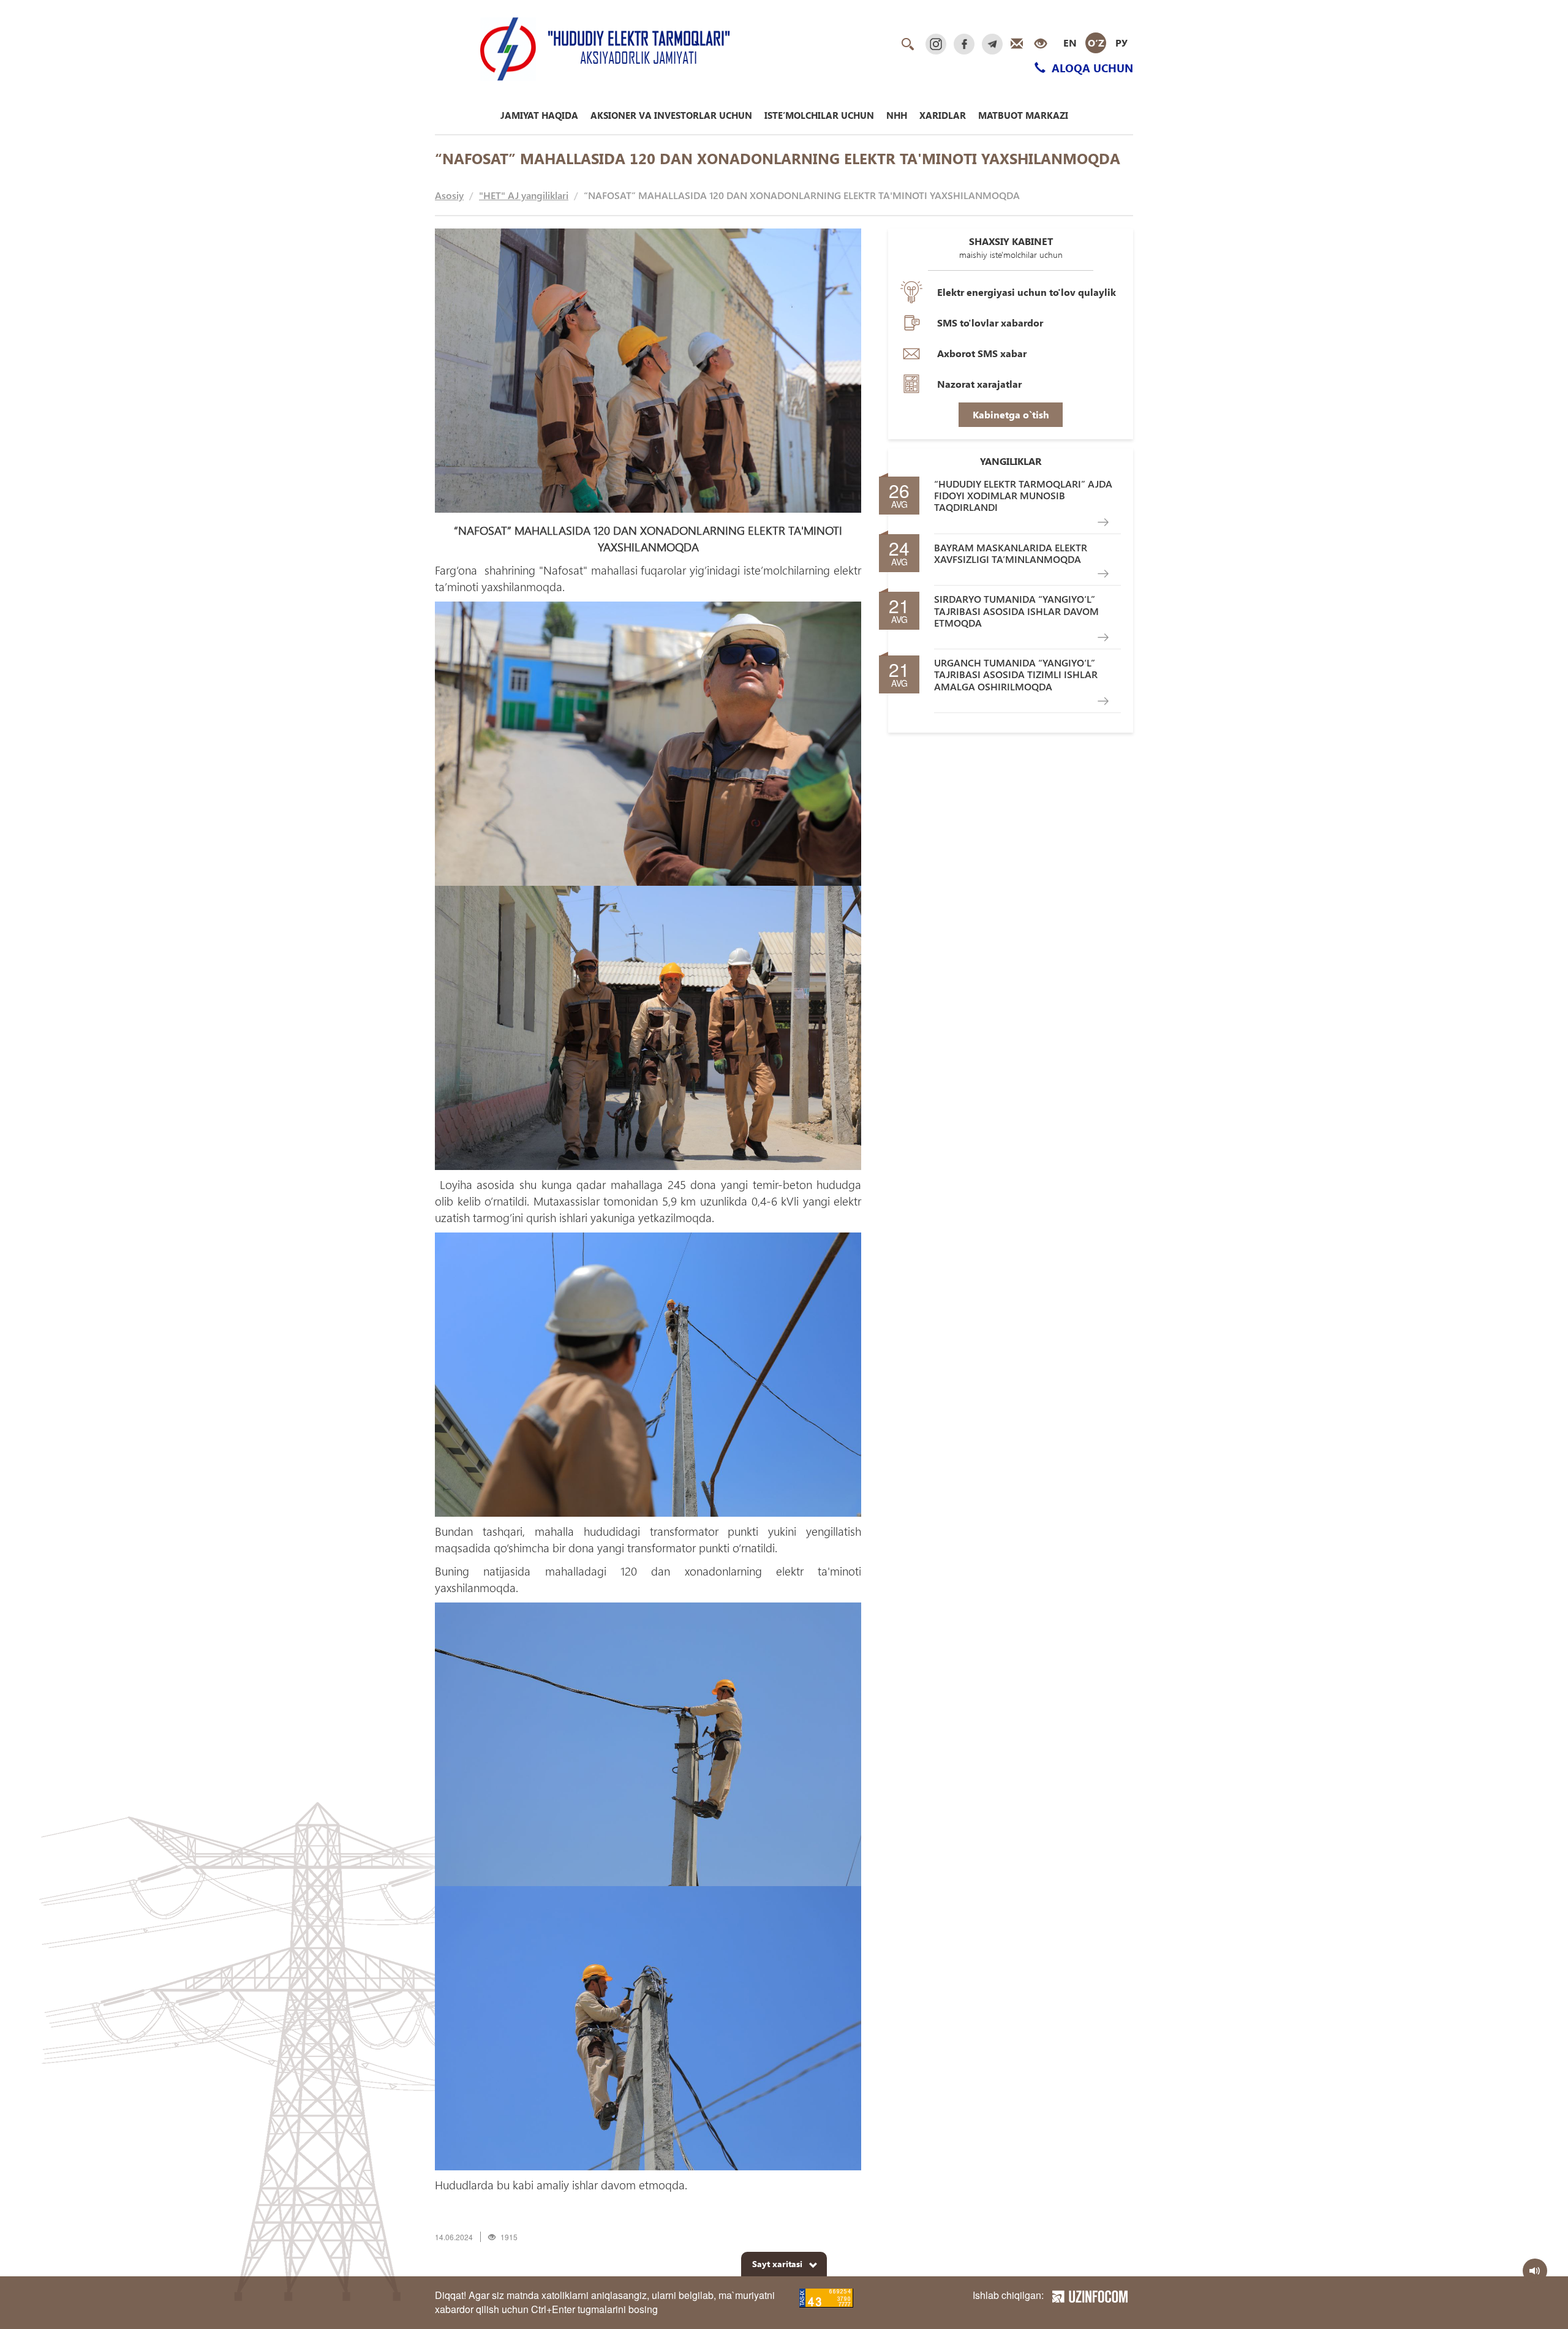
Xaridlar (943, 115)
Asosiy (449, 195)
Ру (1121, 43)
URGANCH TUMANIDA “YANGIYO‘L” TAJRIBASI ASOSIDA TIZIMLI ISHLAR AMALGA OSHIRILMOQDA (1016, 674)
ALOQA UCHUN (1091, 68)
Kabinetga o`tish (1011, 414)
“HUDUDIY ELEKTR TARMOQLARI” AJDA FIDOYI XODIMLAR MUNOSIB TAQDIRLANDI (1023, 496)
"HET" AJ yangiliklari (524, 195)
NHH (897, 115)
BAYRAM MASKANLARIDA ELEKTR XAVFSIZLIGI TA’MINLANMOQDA (1011, 553)
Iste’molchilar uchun (819, 115)
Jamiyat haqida (539, 115)
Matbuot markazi (1023, 115)
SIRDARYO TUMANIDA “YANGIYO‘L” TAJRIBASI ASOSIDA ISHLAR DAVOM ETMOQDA (1016, 611)
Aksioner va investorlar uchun (671, 115)
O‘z (1096, 43)
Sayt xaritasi (777, 2264)
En (1070, 43)
